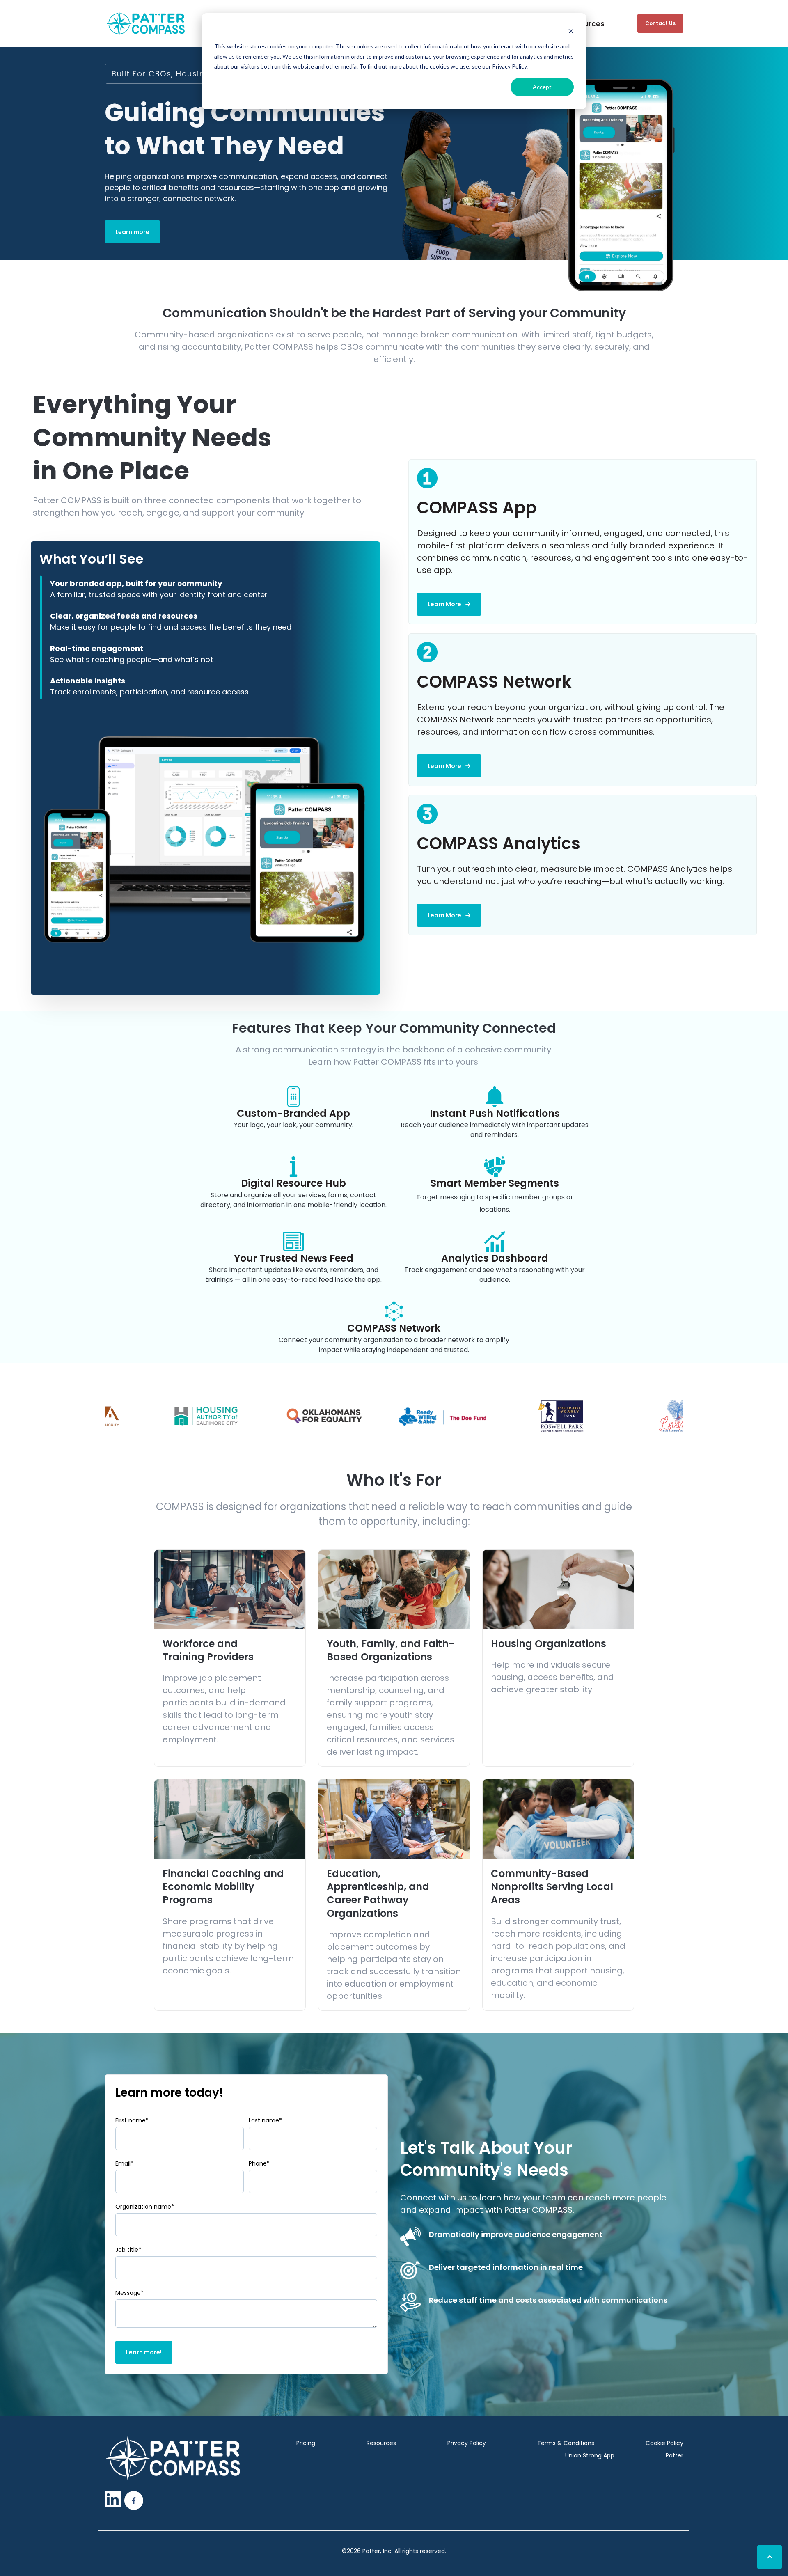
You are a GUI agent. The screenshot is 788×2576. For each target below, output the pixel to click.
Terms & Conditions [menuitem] (566, 2443)
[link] (146, 23)
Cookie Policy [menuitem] (664, 2443)
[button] (770, 2557)
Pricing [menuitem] (306, 2443)
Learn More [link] (444, 604)
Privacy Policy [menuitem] (467, 2443)
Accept (542, 87)
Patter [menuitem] (675, 2455)
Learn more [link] (132, 232)
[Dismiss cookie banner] (571, 31)
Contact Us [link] (660, 23)
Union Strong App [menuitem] (590, 2455)
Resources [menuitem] (381, 2443)
